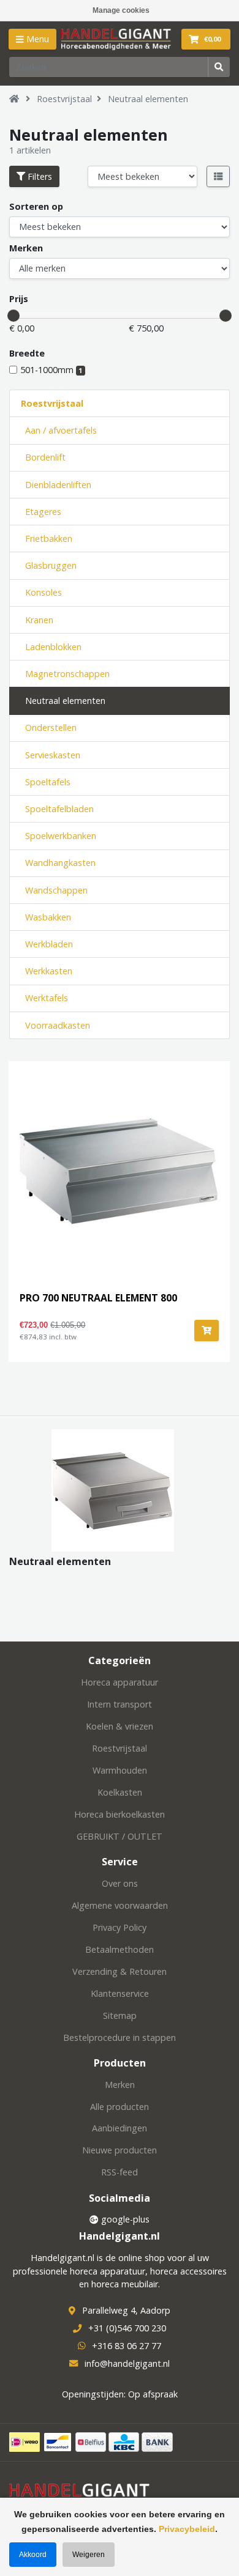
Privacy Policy (120, 1927)
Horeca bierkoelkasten (120, 1814)
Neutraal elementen (148, 99)
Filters (39, 176)
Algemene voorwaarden (120, 1905)
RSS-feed (120, 2172)
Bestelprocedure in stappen (120, 2037)
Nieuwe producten (120, 2150)
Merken (26, 248)
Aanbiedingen (120, 2128)
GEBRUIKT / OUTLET (120, 1836)
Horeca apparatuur (120, 1682)
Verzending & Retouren (120, 1971)
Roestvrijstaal (64, 99)
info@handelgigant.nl (127, 2363)
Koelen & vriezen (120, 1726)
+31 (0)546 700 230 (127, 2328)
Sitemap (120, 2015)
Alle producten (120, 2107)
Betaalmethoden (120, 1949)
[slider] (13, 316)
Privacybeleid (187, 2529)
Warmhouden (120, 1770)
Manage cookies (121, 10)
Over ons (120, 1883)
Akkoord (33, 2555)
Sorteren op (36, 206)
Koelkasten (120, 1792)
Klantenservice (120, 1993)
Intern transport (120, 1704)
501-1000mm (51, 370)
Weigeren (89, 2555)
